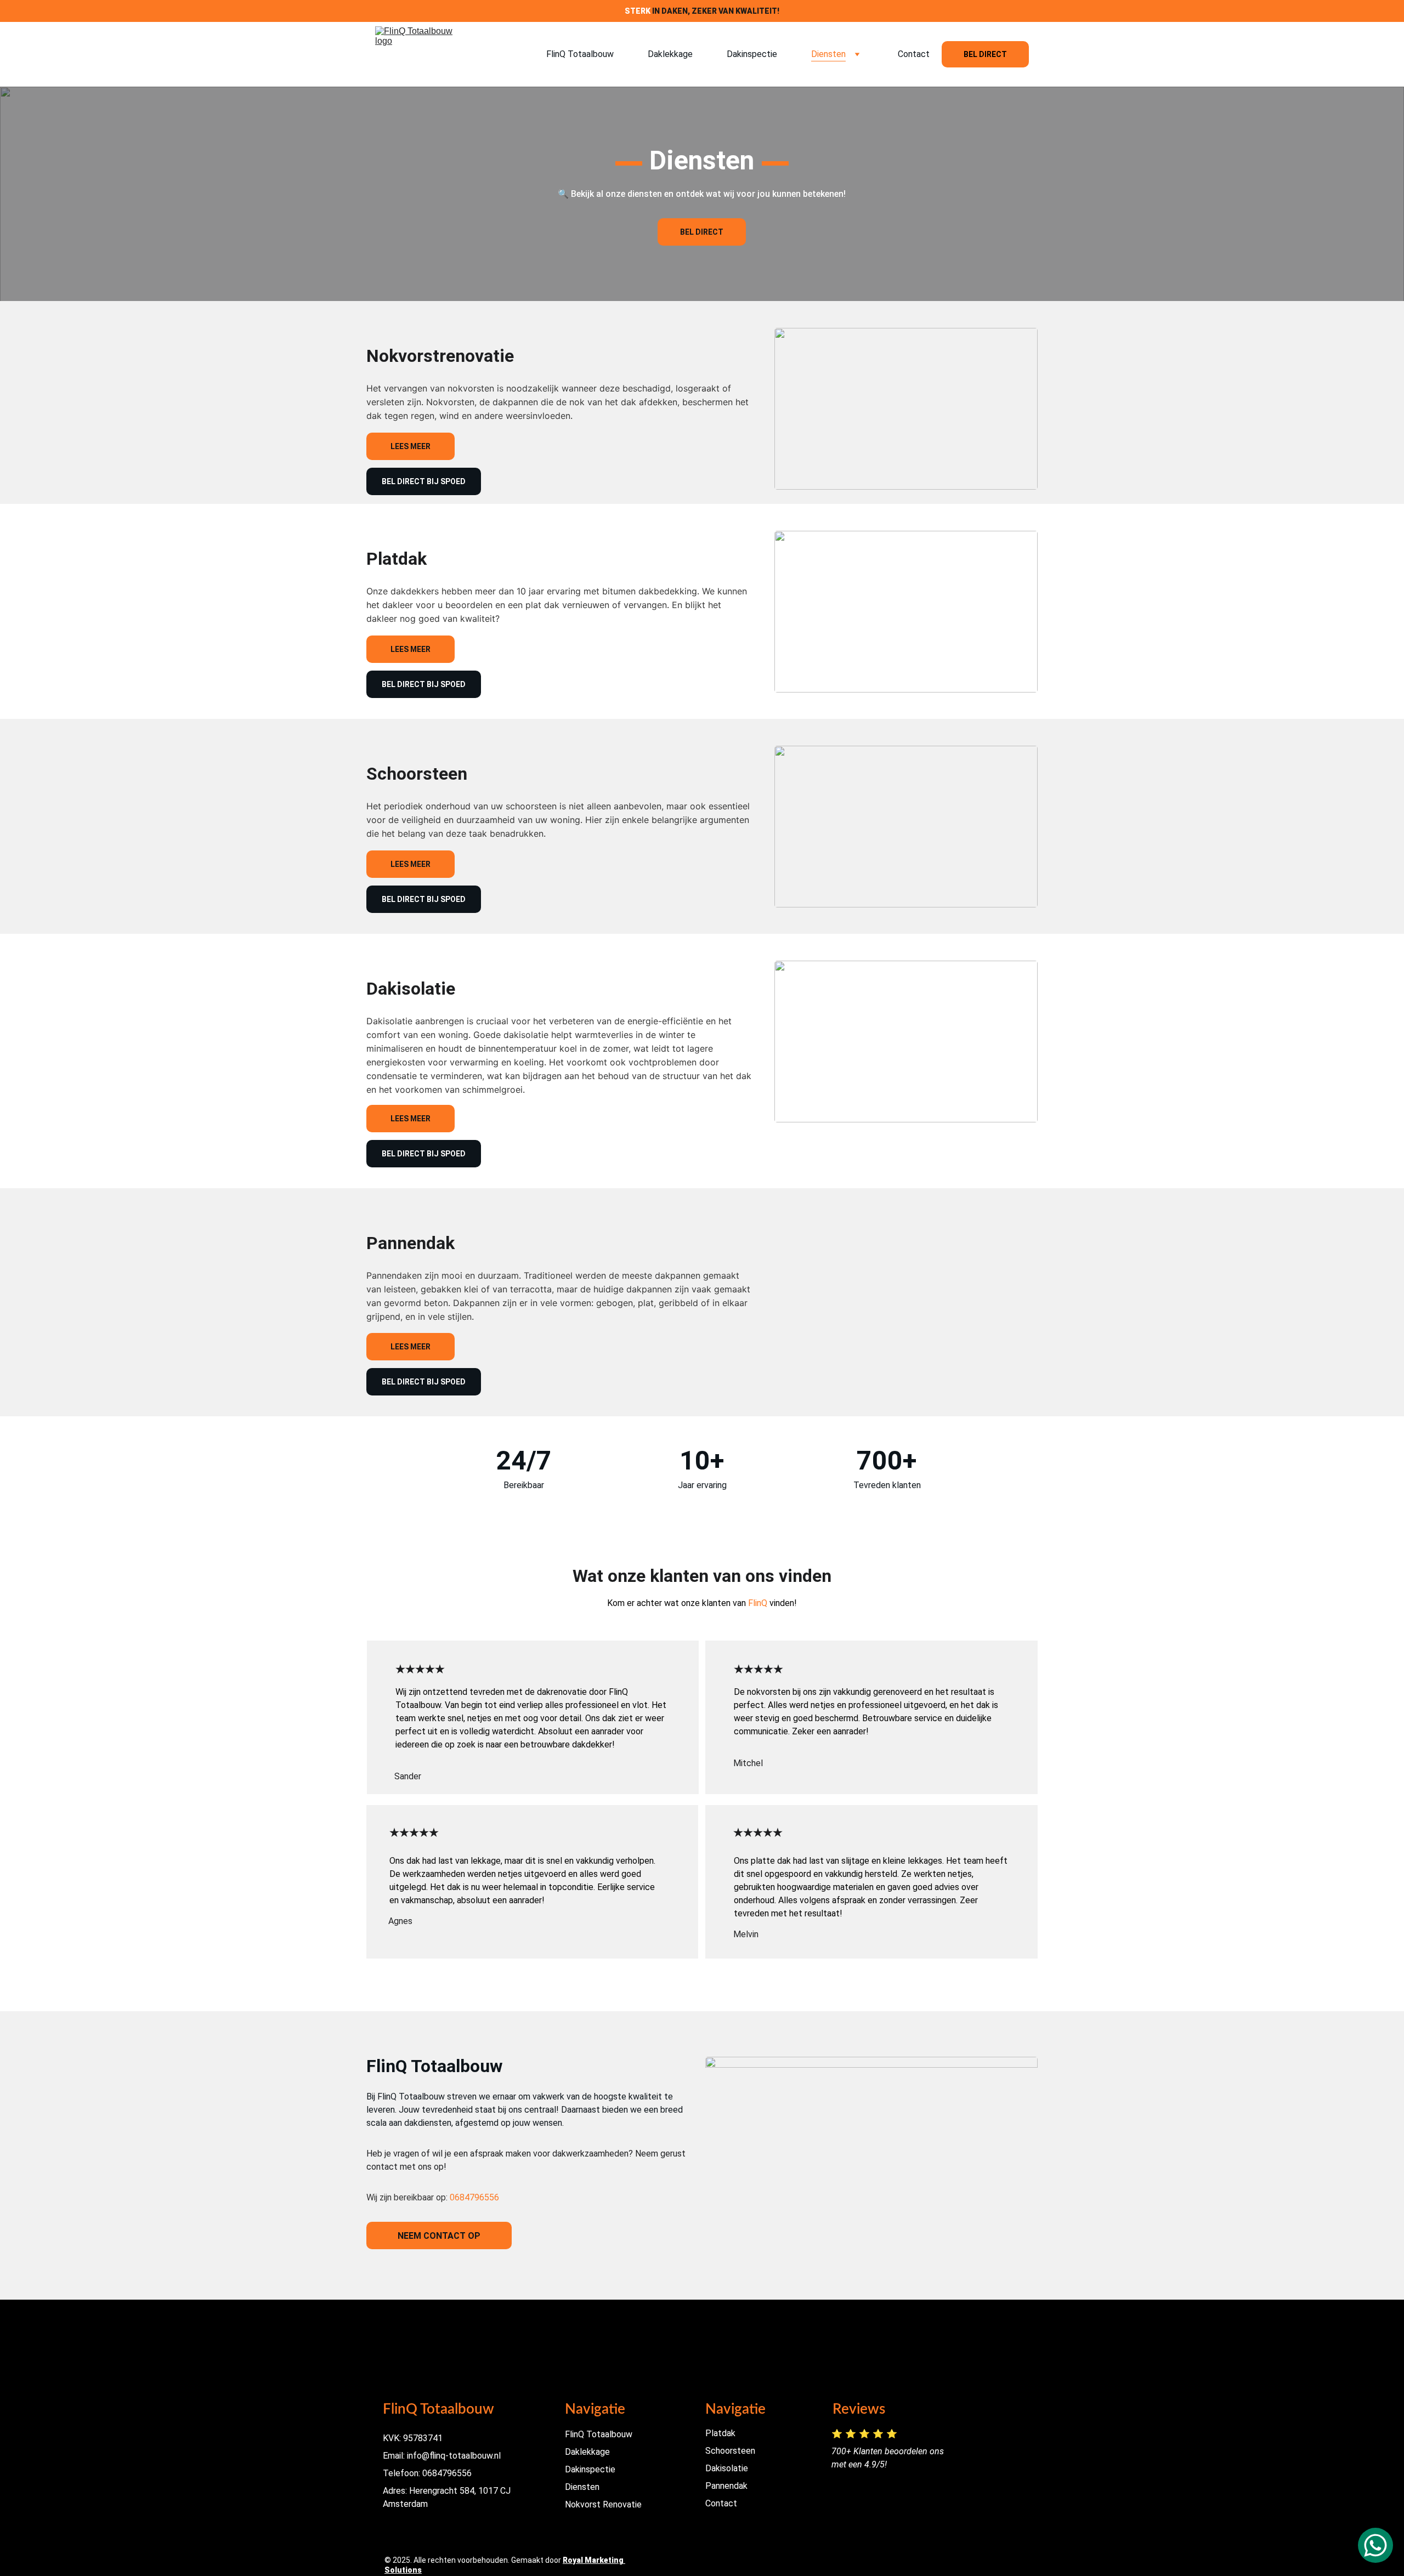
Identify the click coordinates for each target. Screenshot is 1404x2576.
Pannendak (726, 2486)
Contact (914, 54)
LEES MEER (411, 446)
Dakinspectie (752, 54)
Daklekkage (670, 54)
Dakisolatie (727, 2468)
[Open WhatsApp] (1375, 2545)
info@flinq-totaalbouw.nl (453, 2456)
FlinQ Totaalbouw (580, 54)
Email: (394, 2456)
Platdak (720, 2433)
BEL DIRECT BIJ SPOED (424, 481)
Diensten (828, 54)
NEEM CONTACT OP (439, 2236)
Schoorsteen (730, 2451)
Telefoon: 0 (405, 2473)
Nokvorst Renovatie (603, 2504)
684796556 (449, 2473)
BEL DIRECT (985, 54)
